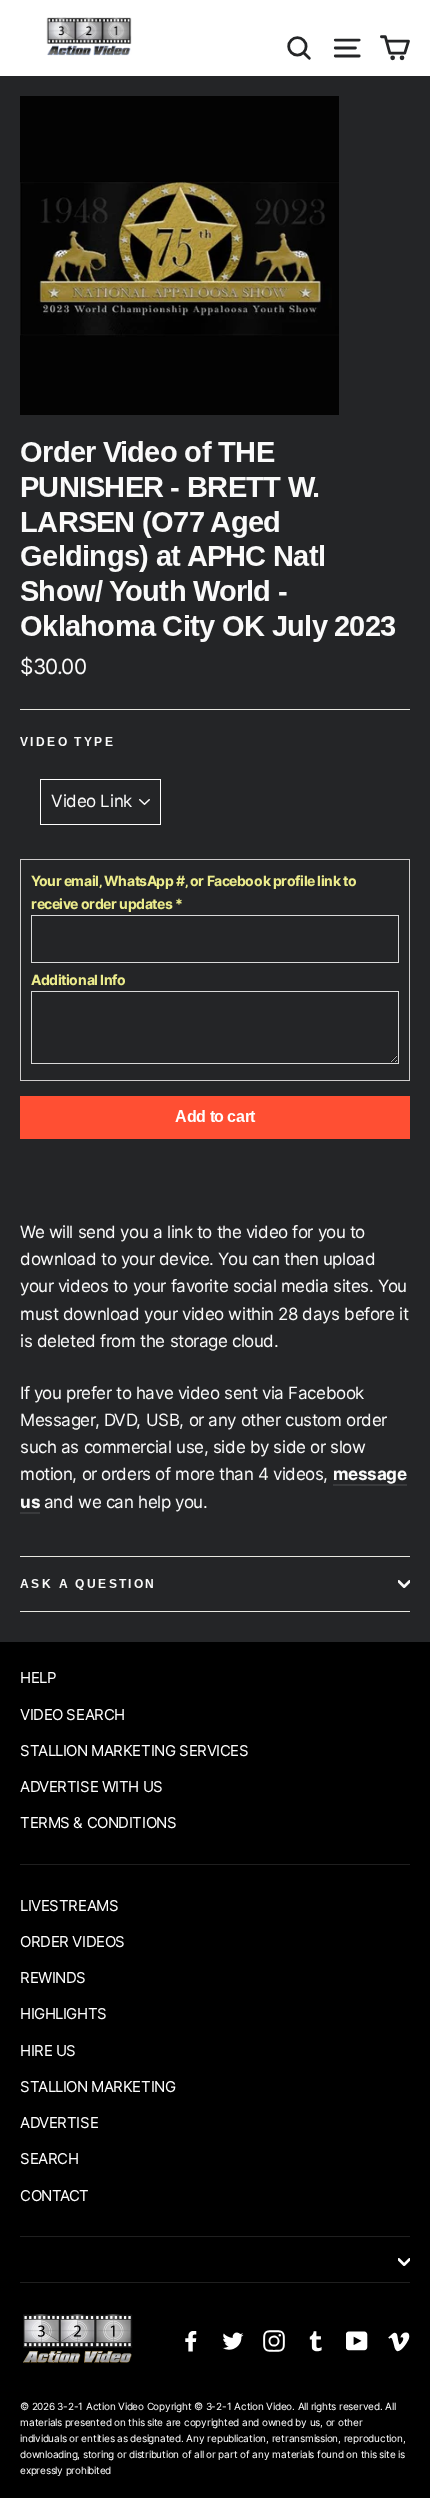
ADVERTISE (59, 2122)
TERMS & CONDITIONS (98, 1822)
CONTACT (54, 2195)
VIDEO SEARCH (72, 1714)
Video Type (67, 742)
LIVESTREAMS (69, 1905)
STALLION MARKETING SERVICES (134, 1750)
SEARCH (49, 2158)
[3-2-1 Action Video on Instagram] (274, 2340)
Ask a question (88, 1584)
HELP (38, 1677)
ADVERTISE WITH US (91, 1786)
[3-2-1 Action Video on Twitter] (233, 2340)
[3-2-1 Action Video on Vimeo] (399, 2340)
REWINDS (53, 1977)
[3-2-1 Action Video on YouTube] (357, 2340)
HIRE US (48, 2050)
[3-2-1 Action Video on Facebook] (191, 2340)
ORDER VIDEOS (72, 1941)
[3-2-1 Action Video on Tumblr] (316, 2340)
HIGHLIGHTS (63, 2013)
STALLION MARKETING (97, 2086)
